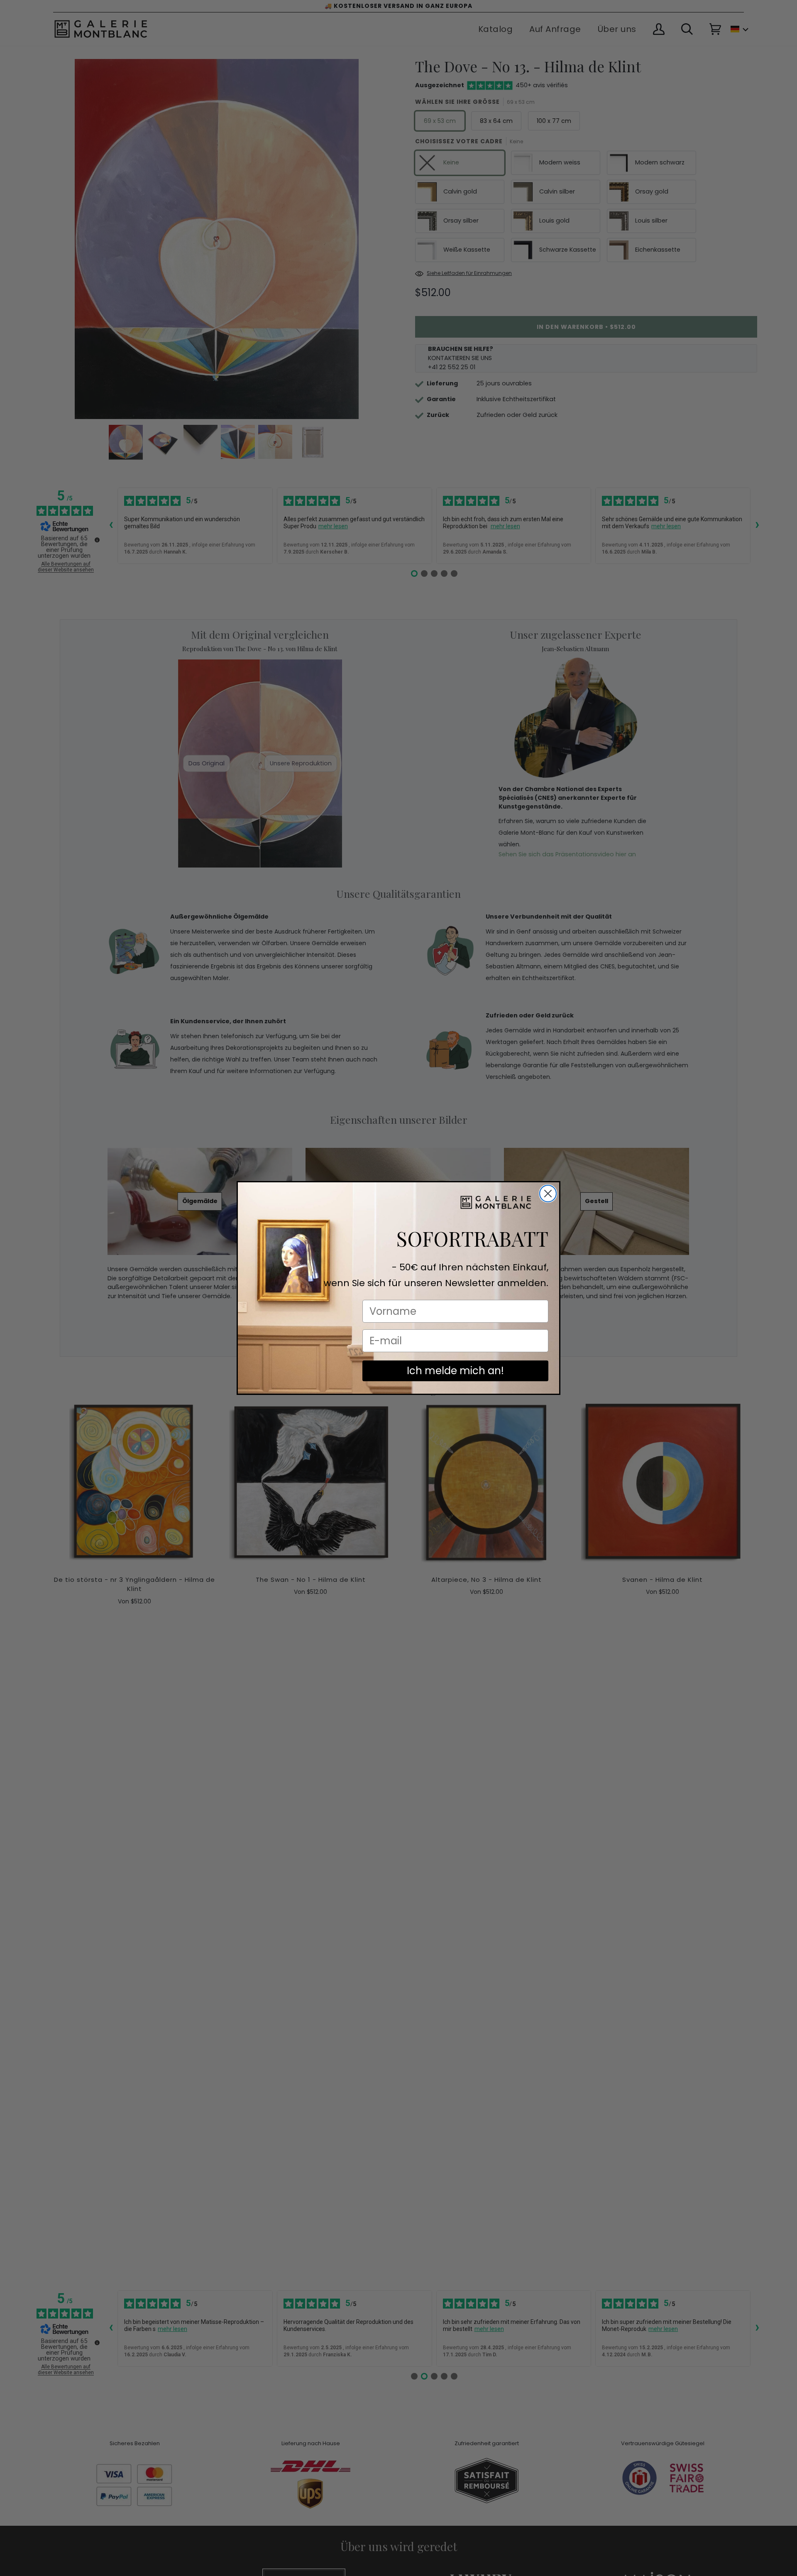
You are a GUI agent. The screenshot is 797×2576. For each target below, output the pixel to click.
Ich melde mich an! (455, 1371)
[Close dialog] (548, 1194)
